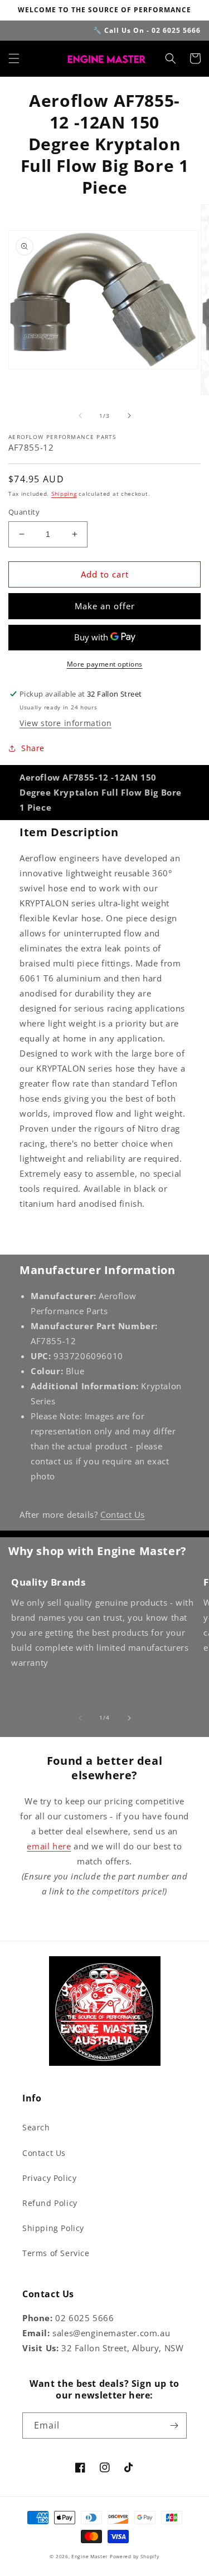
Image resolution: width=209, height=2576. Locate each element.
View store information (65, 723)
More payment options (105, 664)
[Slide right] (129, 416)
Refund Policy (50, 2203)
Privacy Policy (49, 2178)
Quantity (24, 512)
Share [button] (33, 748)
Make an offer (105, 606)
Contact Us (123, 1514)
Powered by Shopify (135, 2556)
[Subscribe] (174, 2426)
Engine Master (89, 2556)
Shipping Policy (53, 2228)
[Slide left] (80, 416)
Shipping (64, 494)
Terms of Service (56, 2253)
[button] (14, 58)
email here (49, 1846)
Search (36, 2127)
